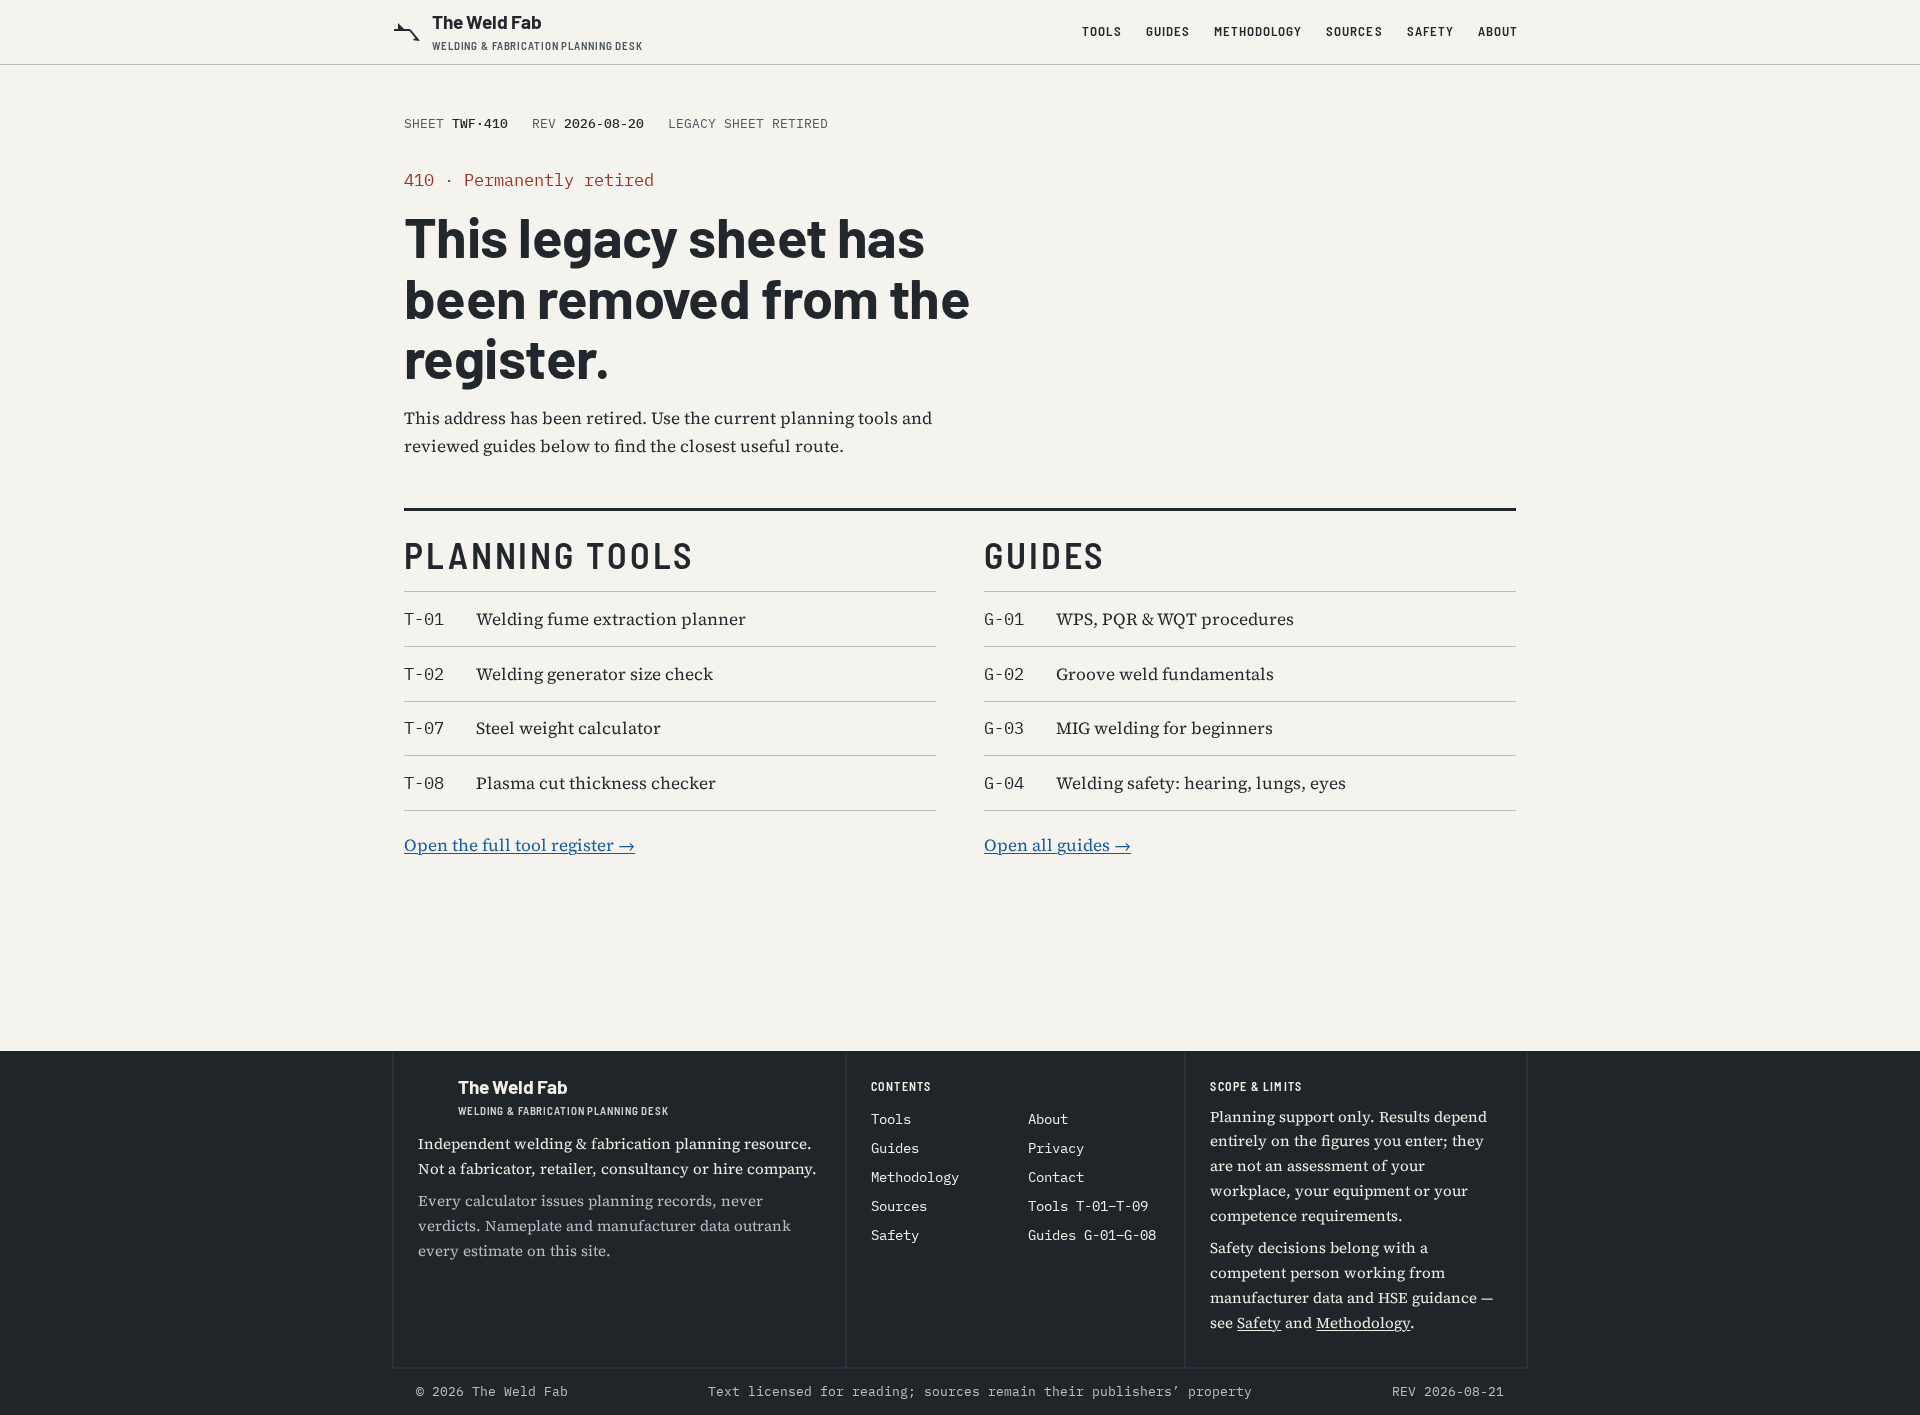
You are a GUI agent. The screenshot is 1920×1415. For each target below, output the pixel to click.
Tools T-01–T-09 (1088, 1206)
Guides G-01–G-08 (1092, 1235)
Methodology (1258, 31)
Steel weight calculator (532, 728)
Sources (1354, 31)
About (1498, 31)
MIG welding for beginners (1128, 728)
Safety (1430, 31)
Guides (1168, 31)
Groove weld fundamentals (1129, 674)
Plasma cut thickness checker (560, 783)
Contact (1056, 1177)
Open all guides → (1057, 845)
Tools (1101, 31)
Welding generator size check (558, 674)
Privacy (1056, 1148)
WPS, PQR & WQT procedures (1139, 619)
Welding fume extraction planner (575, 619)
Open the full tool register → (519, 845)
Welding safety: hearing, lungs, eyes (1165, 783)
